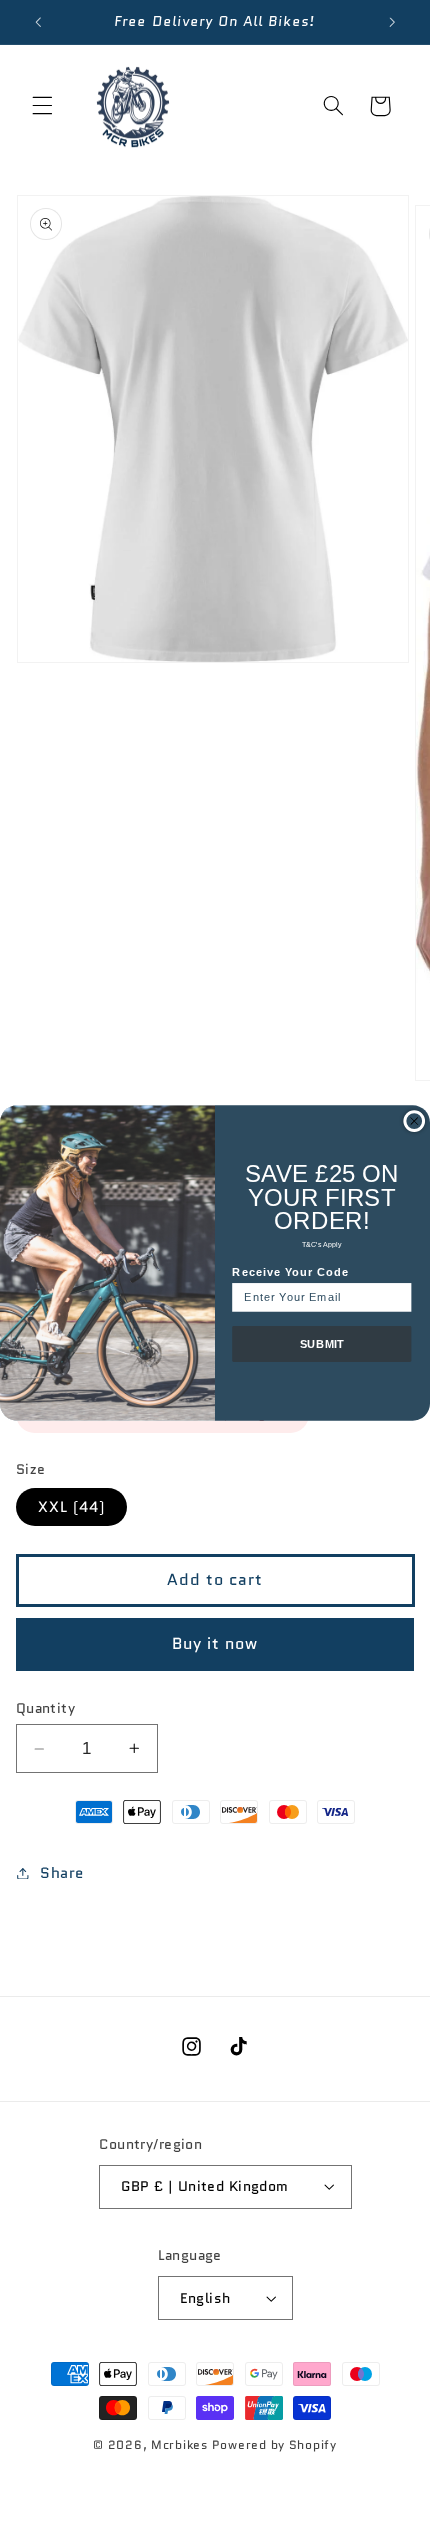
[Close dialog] (414, 1120)
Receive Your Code (290, 1272)
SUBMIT (322, 1343)
